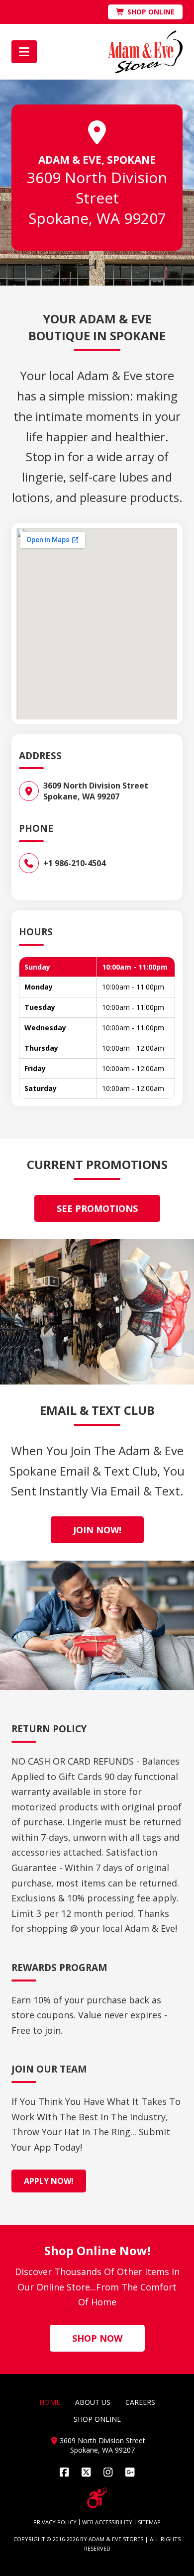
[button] (24, 52)
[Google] (130, 2472)
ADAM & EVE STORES (116, 2539)
